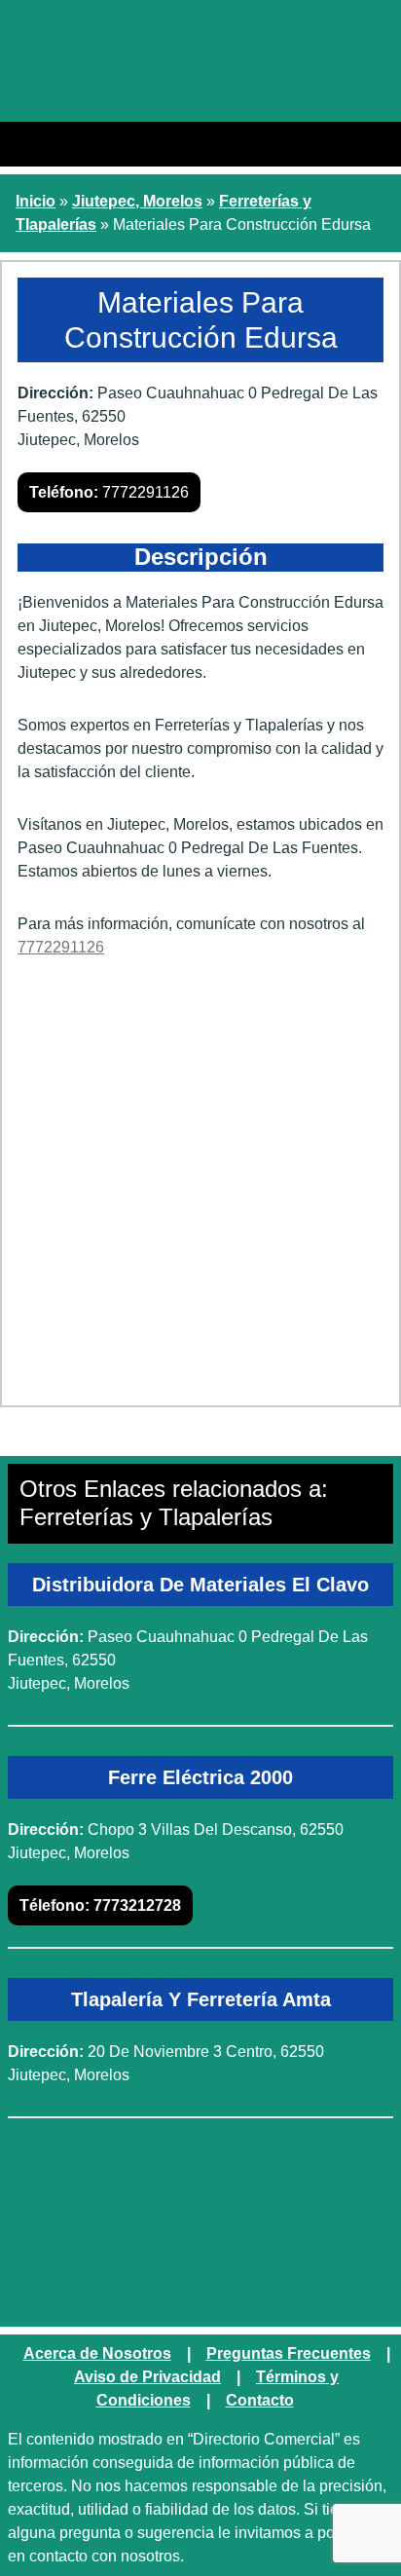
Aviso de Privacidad (147, 2377)
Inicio (36, 201)
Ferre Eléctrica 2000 (200, 1777)
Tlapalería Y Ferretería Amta (201, 1999)
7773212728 (100, 1905)
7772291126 (109, 492)
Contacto (260, 2400)
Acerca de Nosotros (97, 2353)
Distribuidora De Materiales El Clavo (200, 1585)
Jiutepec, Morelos (137, 201)
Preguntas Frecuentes (289, 2353)
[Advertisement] (200, 1189)
